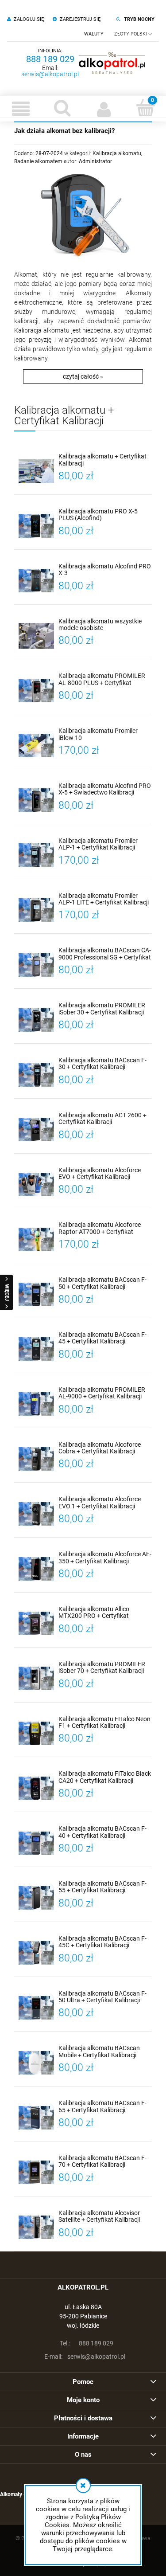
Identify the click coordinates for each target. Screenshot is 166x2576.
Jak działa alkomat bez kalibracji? (64, 131)
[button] (21, 109)
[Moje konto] (104, 109)
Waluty (94, 34)
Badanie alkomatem (38, 161)
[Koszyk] (145, 108)
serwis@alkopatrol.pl (50, 74)
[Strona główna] (112, 63)
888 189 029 (50, 59)
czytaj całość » (83, 376)
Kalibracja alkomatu (117, 153)
